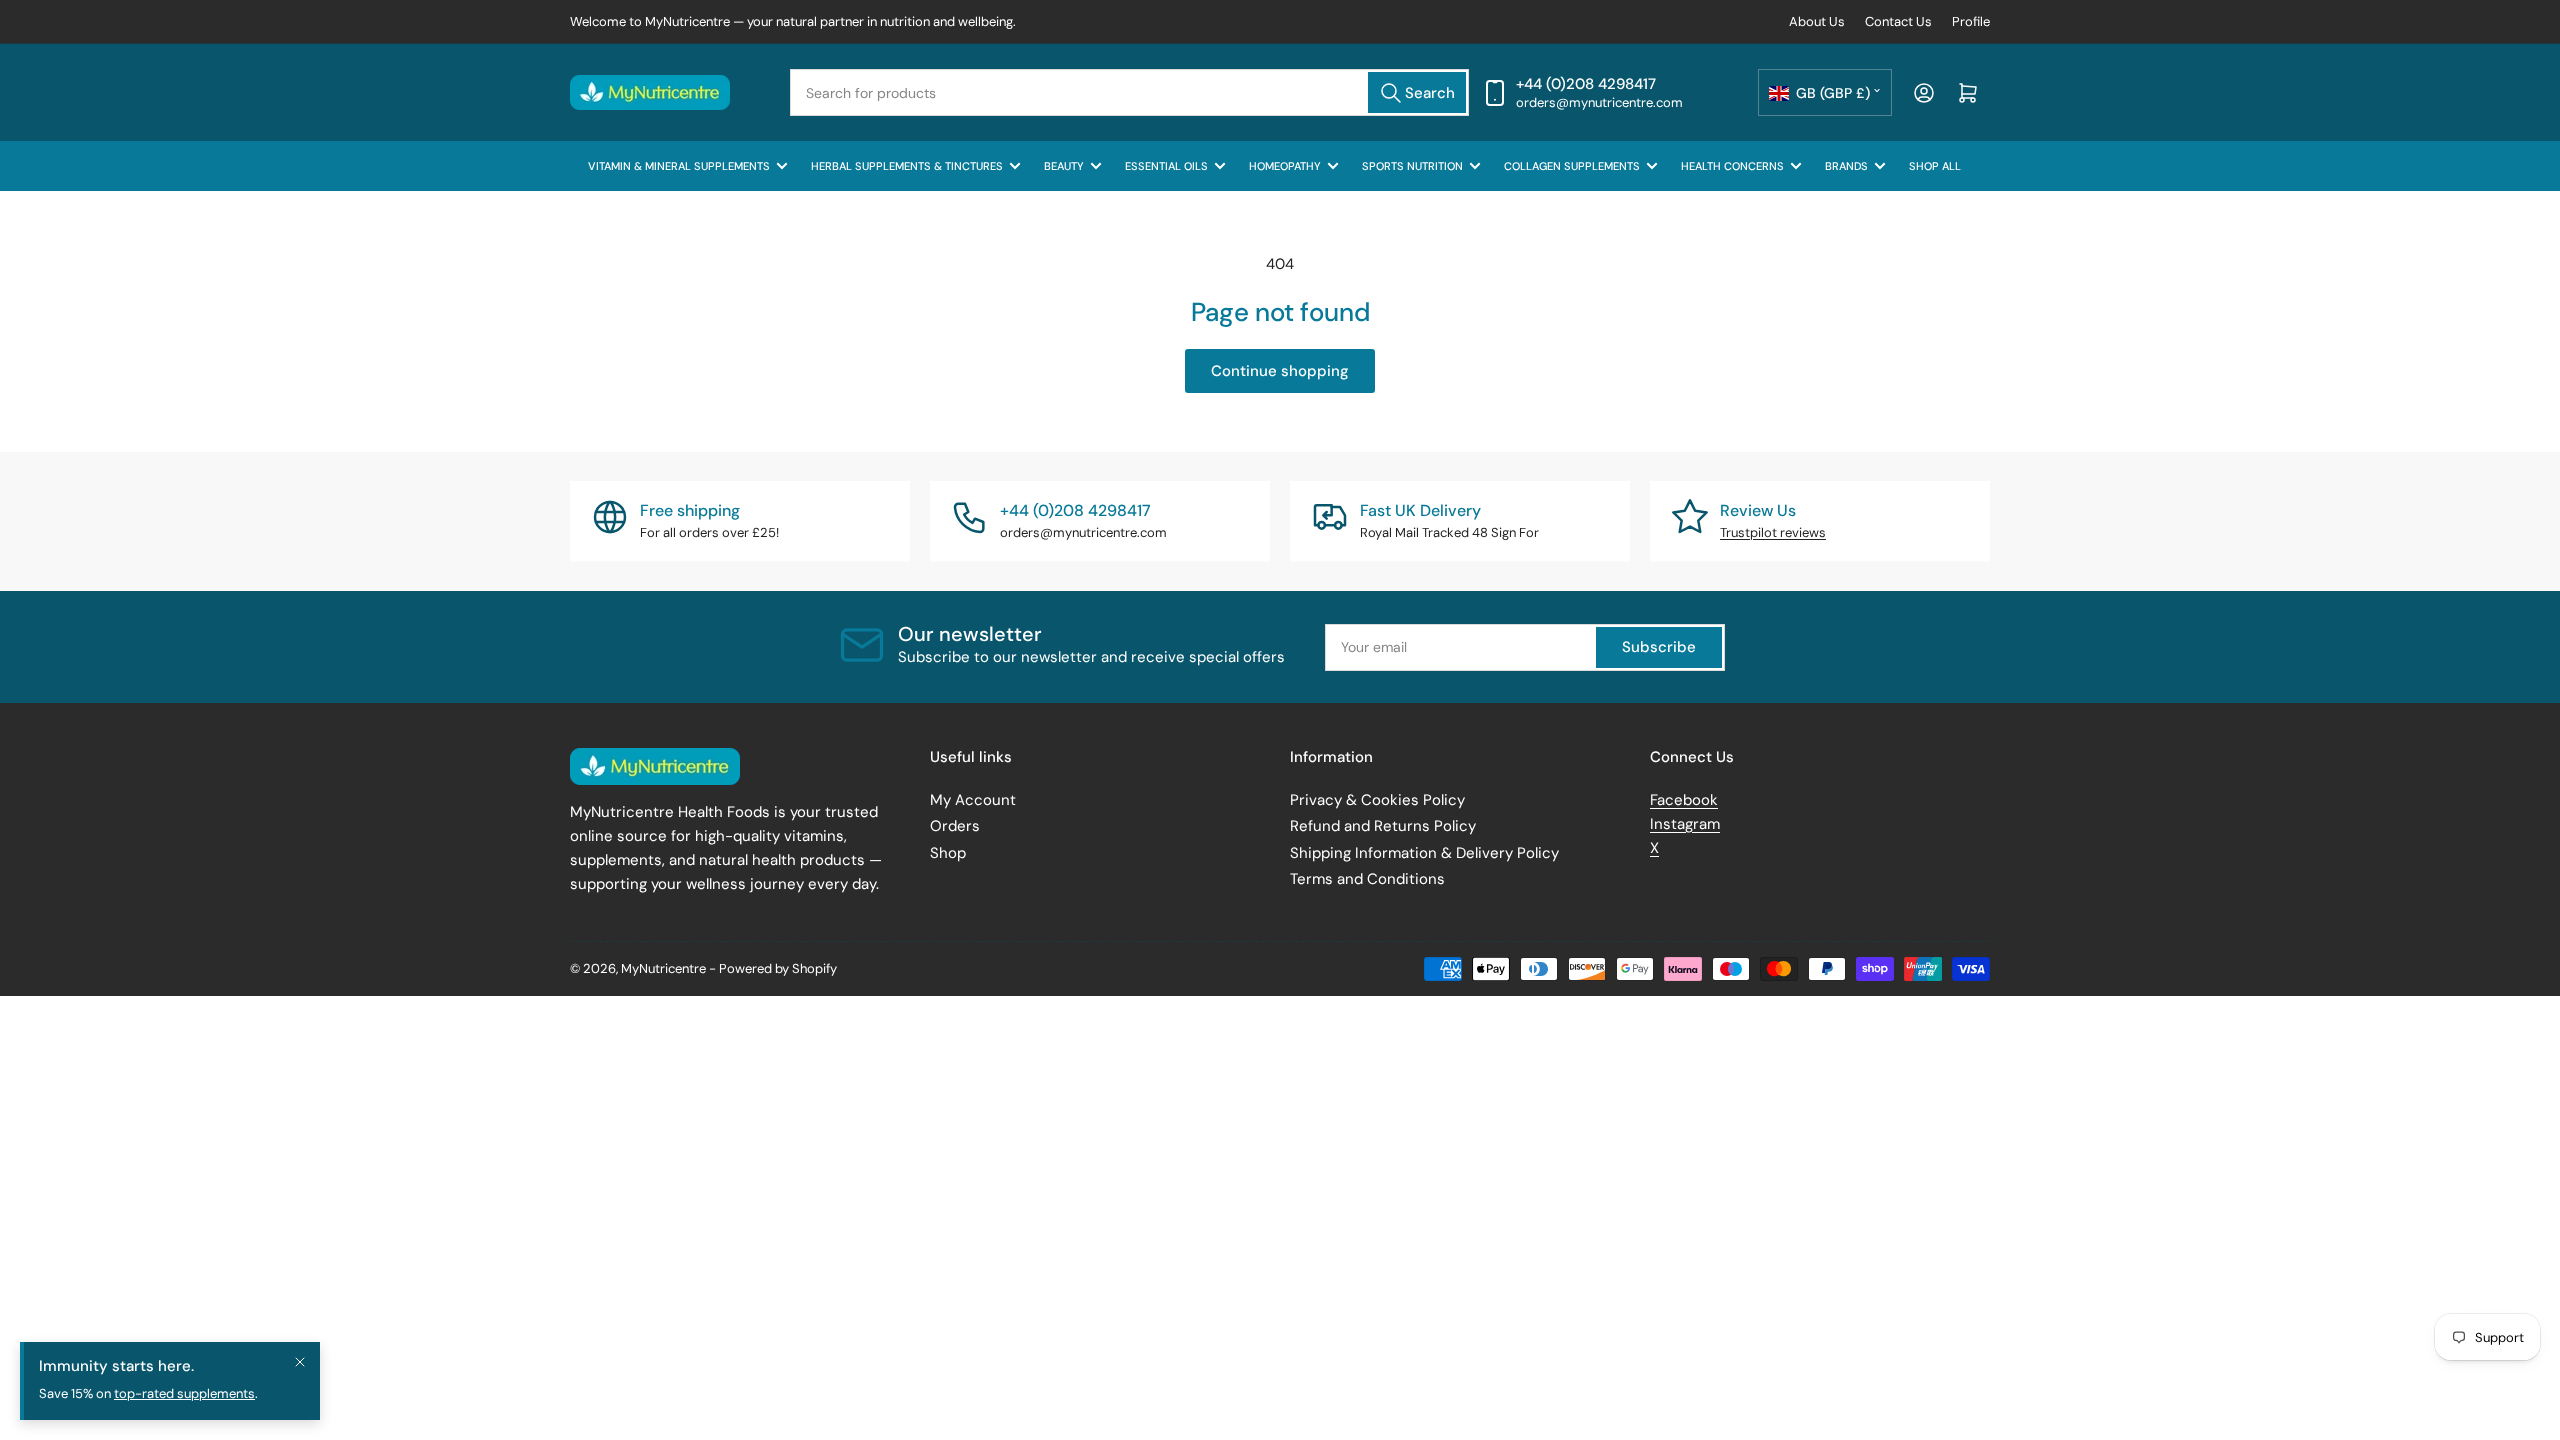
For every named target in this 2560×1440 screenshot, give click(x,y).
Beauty (1064, 166)
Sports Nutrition (1412, 166)
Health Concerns (1732, 166)
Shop (948, 853)
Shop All (1935, 166)
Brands (1846, 166)
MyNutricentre (663, 968)
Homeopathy (1285, 166)
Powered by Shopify (778, 968)
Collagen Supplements (1572, 166)
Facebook (1684, 800)
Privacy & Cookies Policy (1377, 800)
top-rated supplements (184, 1393)
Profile (1971, 21)
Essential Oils (1166, 166)
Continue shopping (1280, 371)
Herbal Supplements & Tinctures (907, 166)
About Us (1817, 21)
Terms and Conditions (1367, 879)
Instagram (1685, 824)
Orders (955, 826)
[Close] (300, 1362)
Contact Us (1898, 21)
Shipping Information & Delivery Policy (1424, 853)
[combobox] (1129, 92)
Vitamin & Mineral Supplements (679, 166)
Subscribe (1659, 647)
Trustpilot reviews (1773, 532)
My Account (973, 800)
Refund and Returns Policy (1383, 826)
